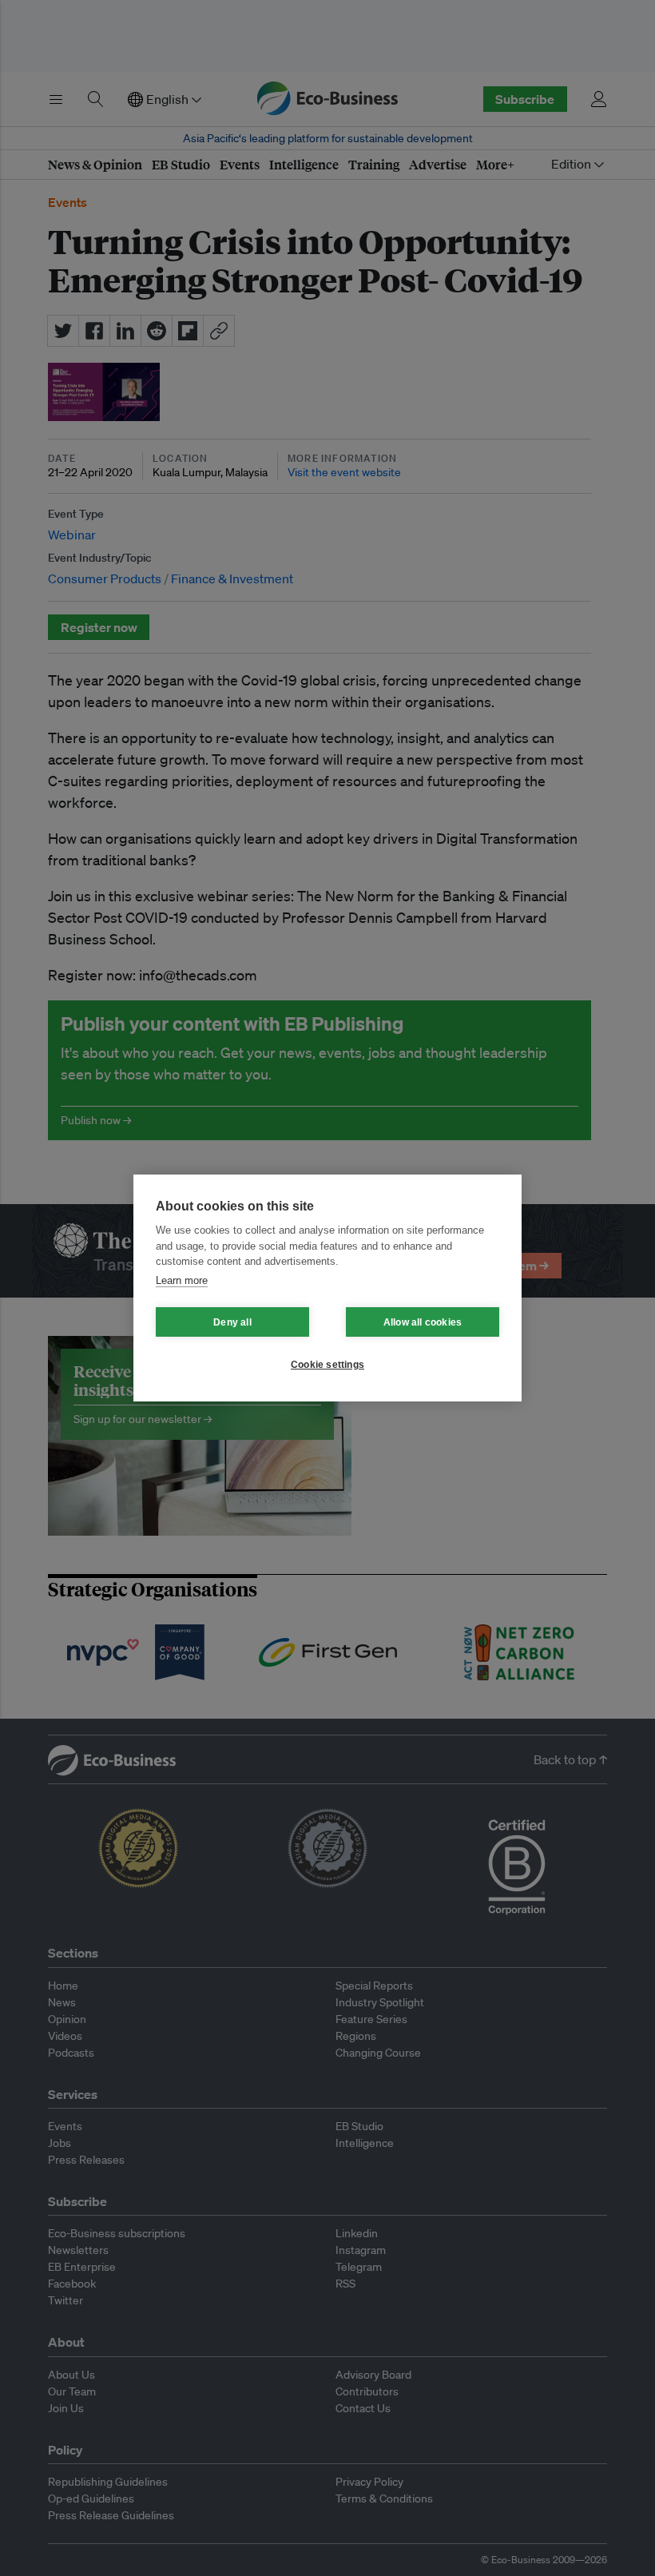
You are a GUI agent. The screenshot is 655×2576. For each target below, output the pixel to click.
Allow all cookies (423, 1322)
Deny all (232, 1322)
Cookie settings (327, 1365)
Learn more (182, 1280)
